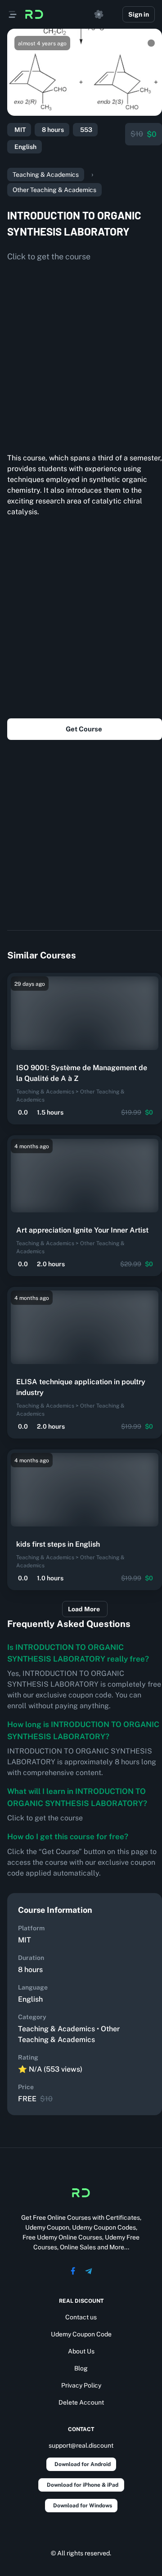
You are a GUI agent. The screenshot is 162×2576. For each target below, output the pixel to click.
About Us (81, 2351)
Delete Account (81, 2402)
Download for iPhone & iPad (83, 2485)
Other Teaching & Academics (54, 190)
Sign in (139, 14)
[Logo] (34, 14)
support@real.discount (81, 2445)
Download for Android (83, 2464)
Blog (81, 2368)
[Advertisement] (81, 354)
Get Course (84, 729)
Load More (84, 1609)
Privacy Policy (81, 2385)
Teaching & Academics (46, 175)
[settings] (99, 14)
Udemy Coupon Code (81, 2334)
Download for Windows (83, 2506)
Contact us (81, 2317)
